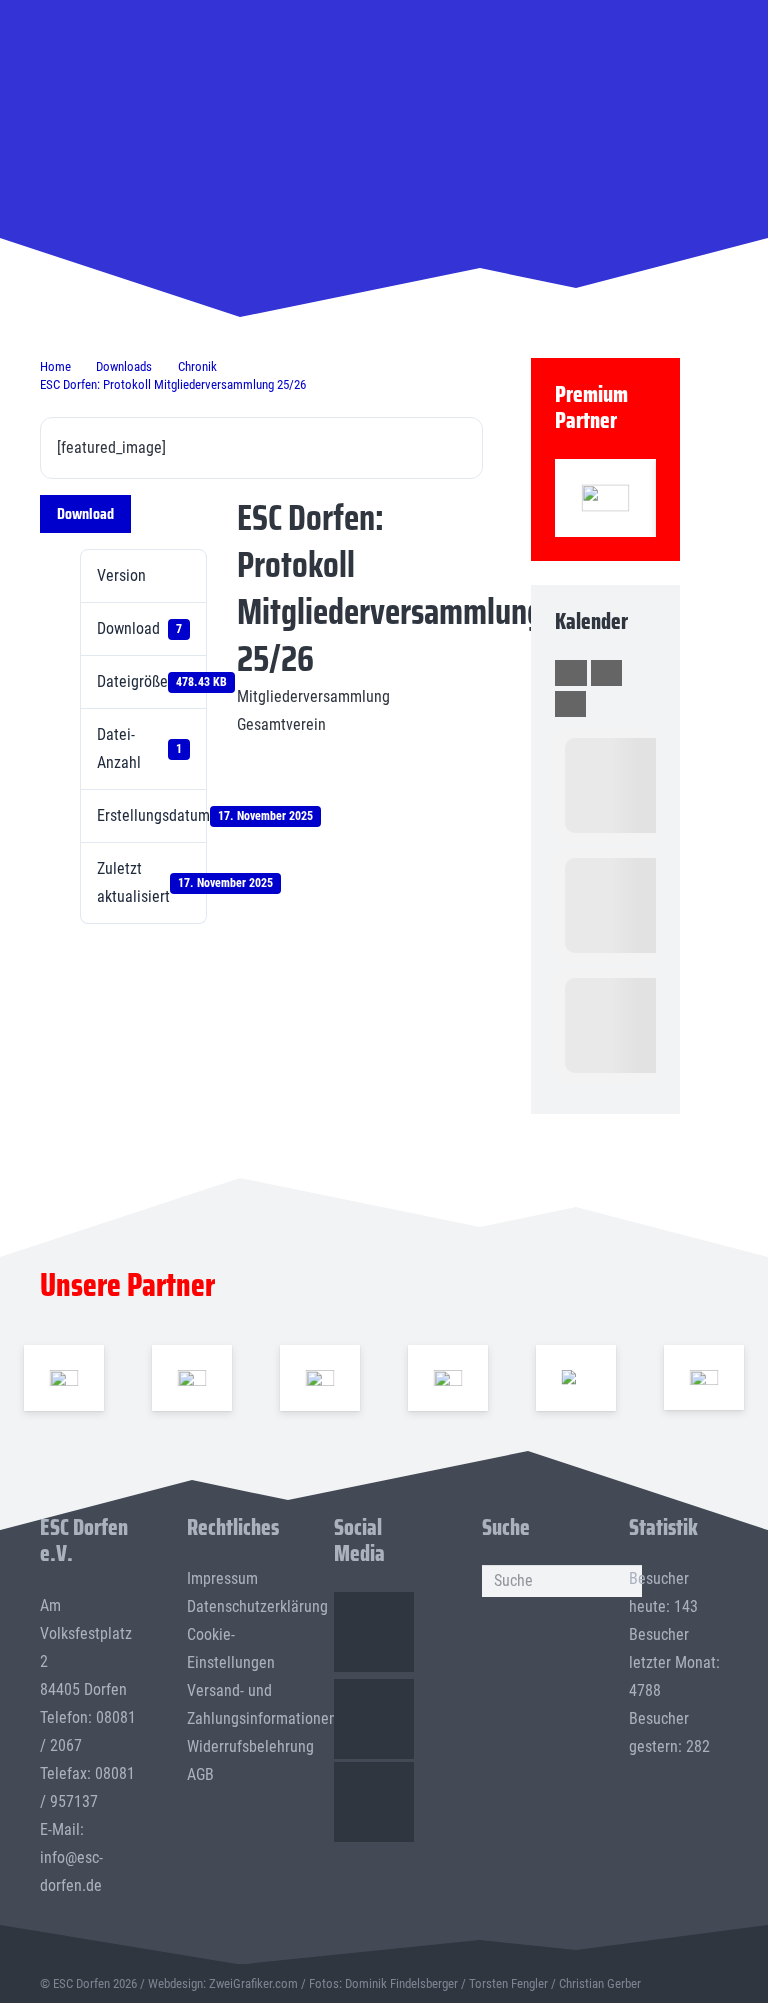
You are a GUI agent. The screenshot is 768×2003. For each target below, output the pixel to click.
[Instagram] (374, 1719)
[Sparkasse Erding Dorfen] (605, 498)
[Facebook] (374, 1632)
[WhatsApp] (374, 1802)
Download (85, 513)
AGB (200, 1774)
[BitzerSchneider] (320, 1377)
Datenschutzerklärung (257, 1606)
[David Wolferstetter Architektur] (448, 1377)
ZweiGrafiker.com (253, 1983)
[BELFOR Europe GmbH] (192, 1377)
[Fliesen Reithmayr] (704, 1378)
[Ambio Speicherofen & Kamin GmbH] (64, 1377)
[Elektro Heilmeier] (576, 1377)
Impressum (222, 1578)
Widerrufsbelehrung (250, 1746)
